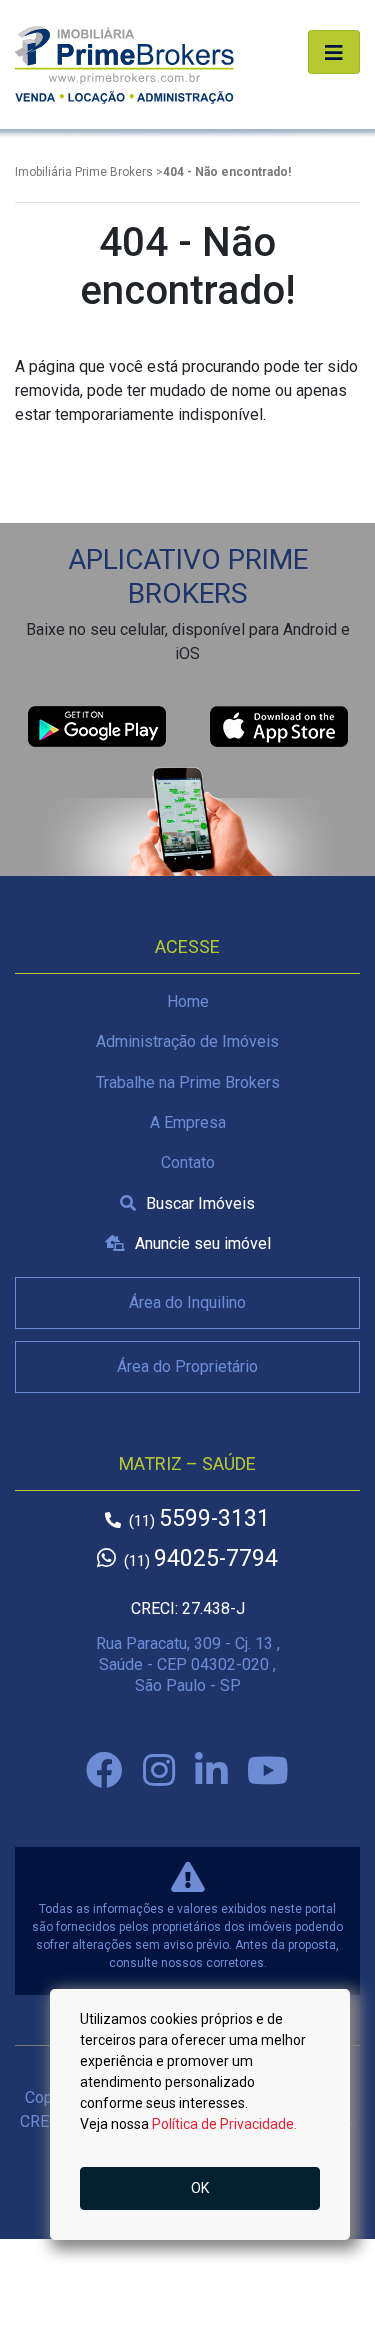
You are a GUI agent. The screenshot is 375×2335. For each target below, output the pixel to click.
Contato (188, 1162)
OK (200, 2188)
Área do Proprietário (187, 1366)
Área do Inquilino (187, 1302)
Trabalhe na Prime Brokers (188, 1082)
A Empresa (188, 1122)
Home (188, 1001)
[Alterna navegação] (334, 52)
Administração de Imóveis (187, 1041)
